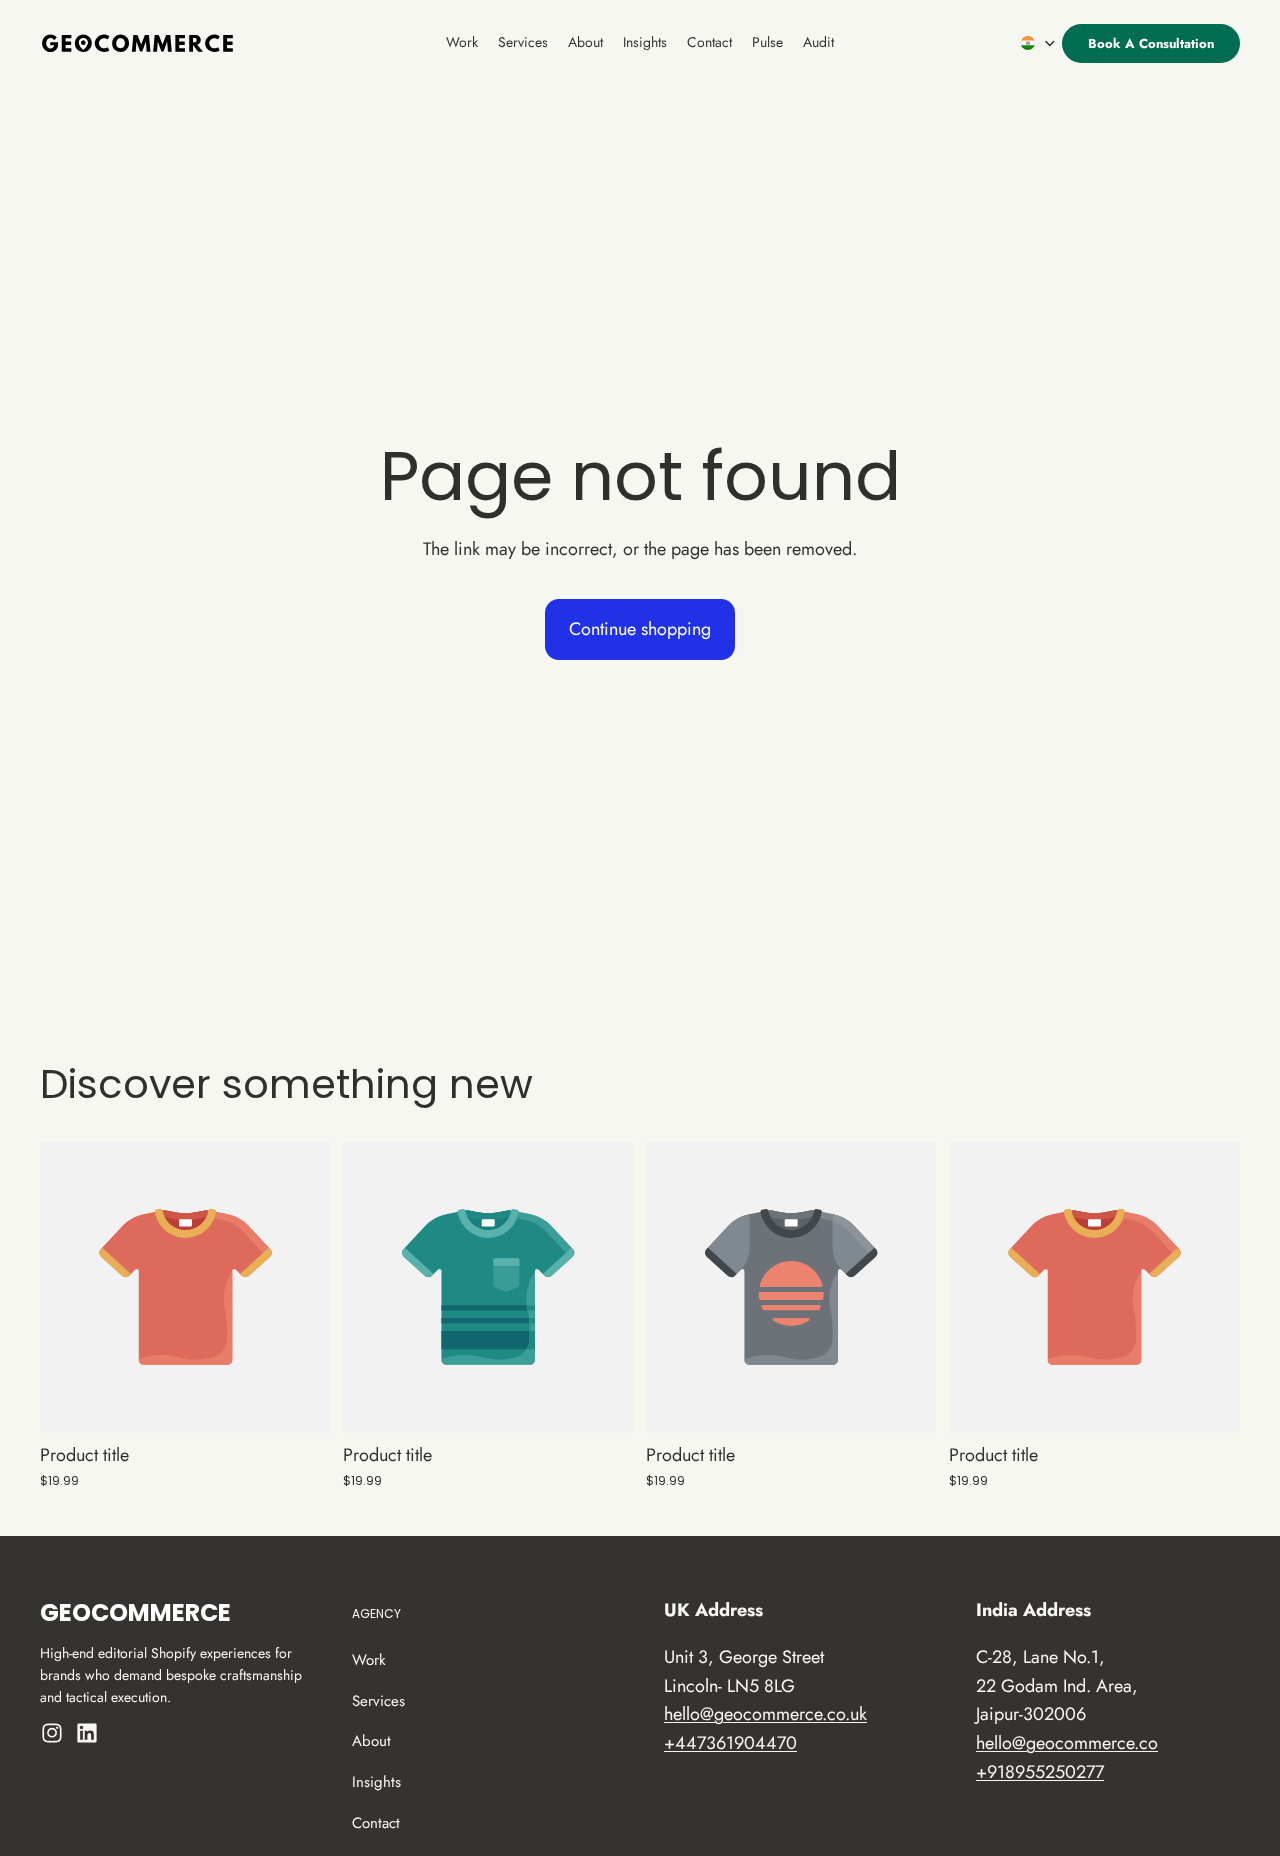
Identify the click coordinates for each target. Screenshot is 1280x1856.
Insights (376, 1782)
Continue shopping (640, 629)
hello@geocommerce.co (1067, 1743)
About (371, 1742)
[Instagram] (52, 1733)
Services (378, 1701)
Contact (376, 1823)
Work (369, 1660)
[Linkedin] (87, 1733)
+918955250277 (1040, 1772)
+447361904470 (730, 1743)
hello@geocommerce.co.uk (765, 1715)
